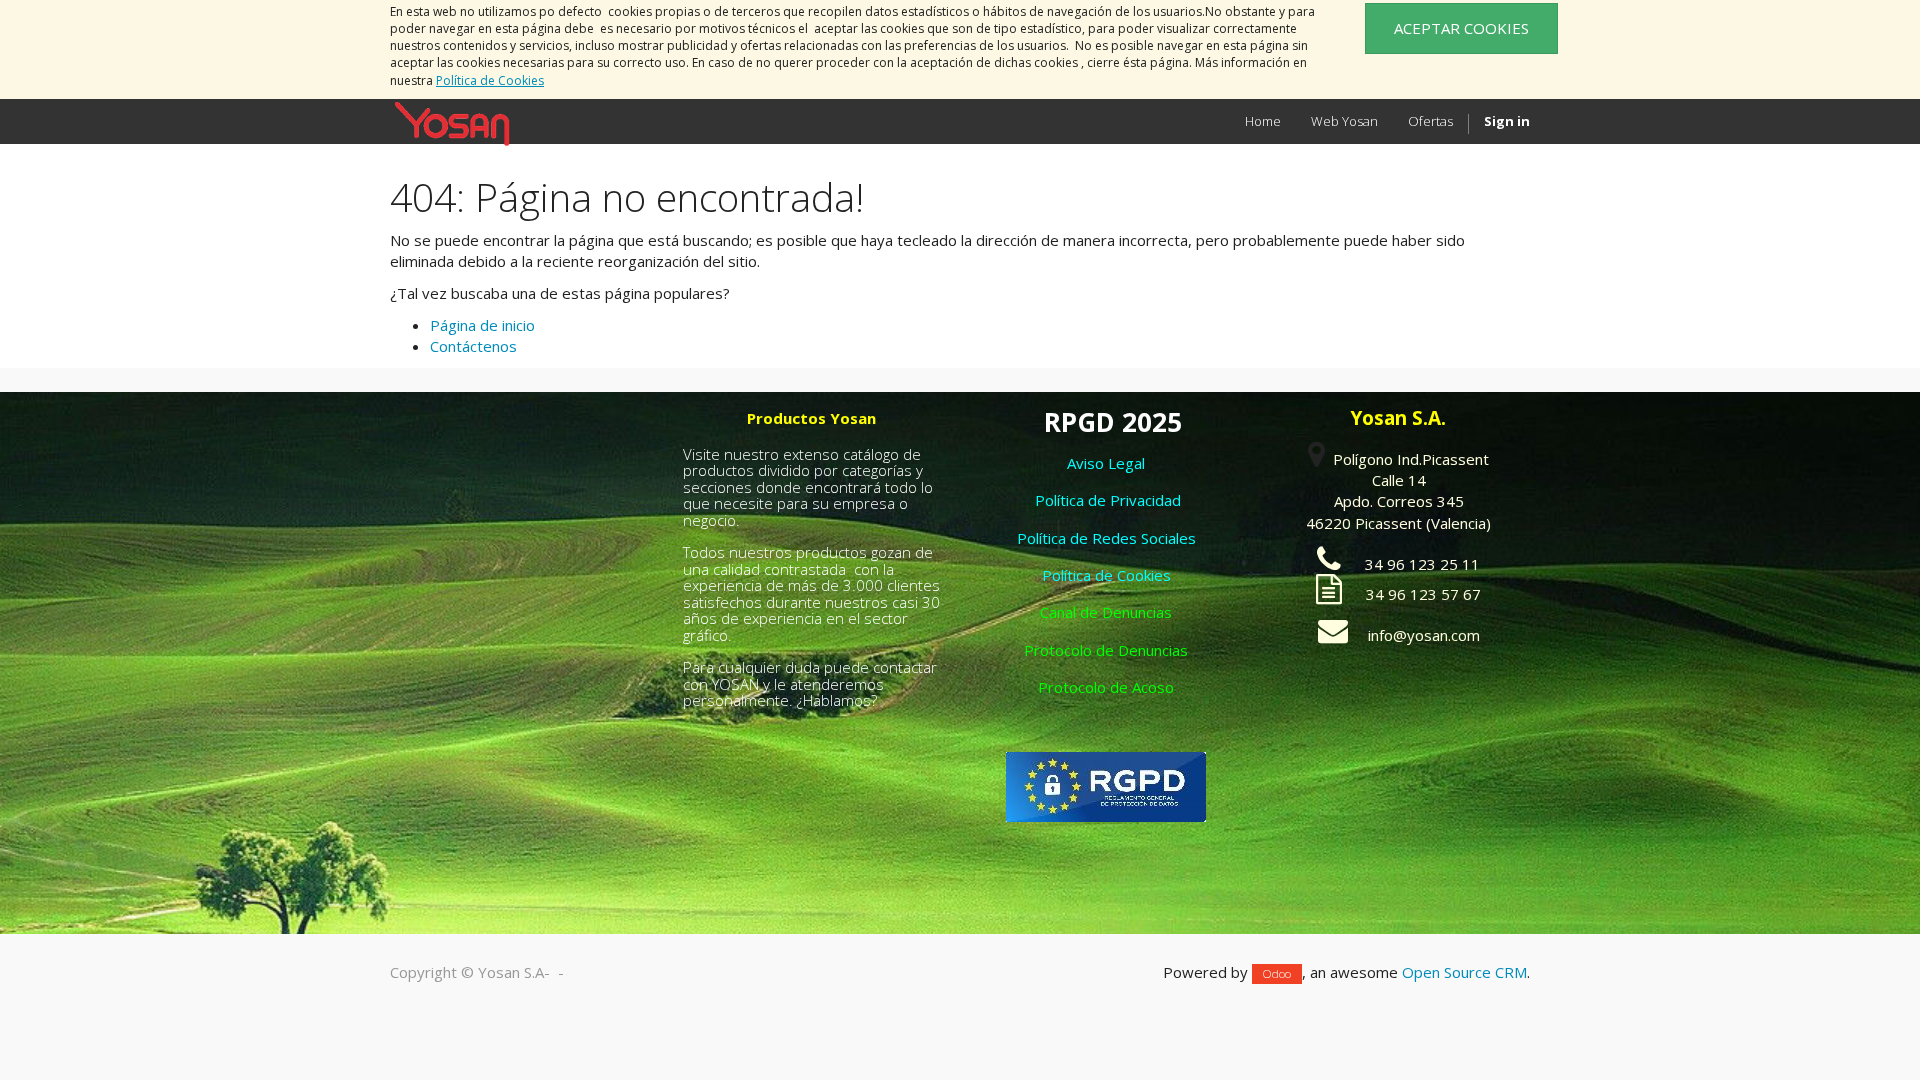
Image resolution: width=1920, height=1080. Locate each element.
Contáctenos (473, 346)
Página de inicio (482, 325)
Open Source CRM (1464, 972)
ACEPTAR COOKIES (1461, 28)
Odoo (1277, 973)
